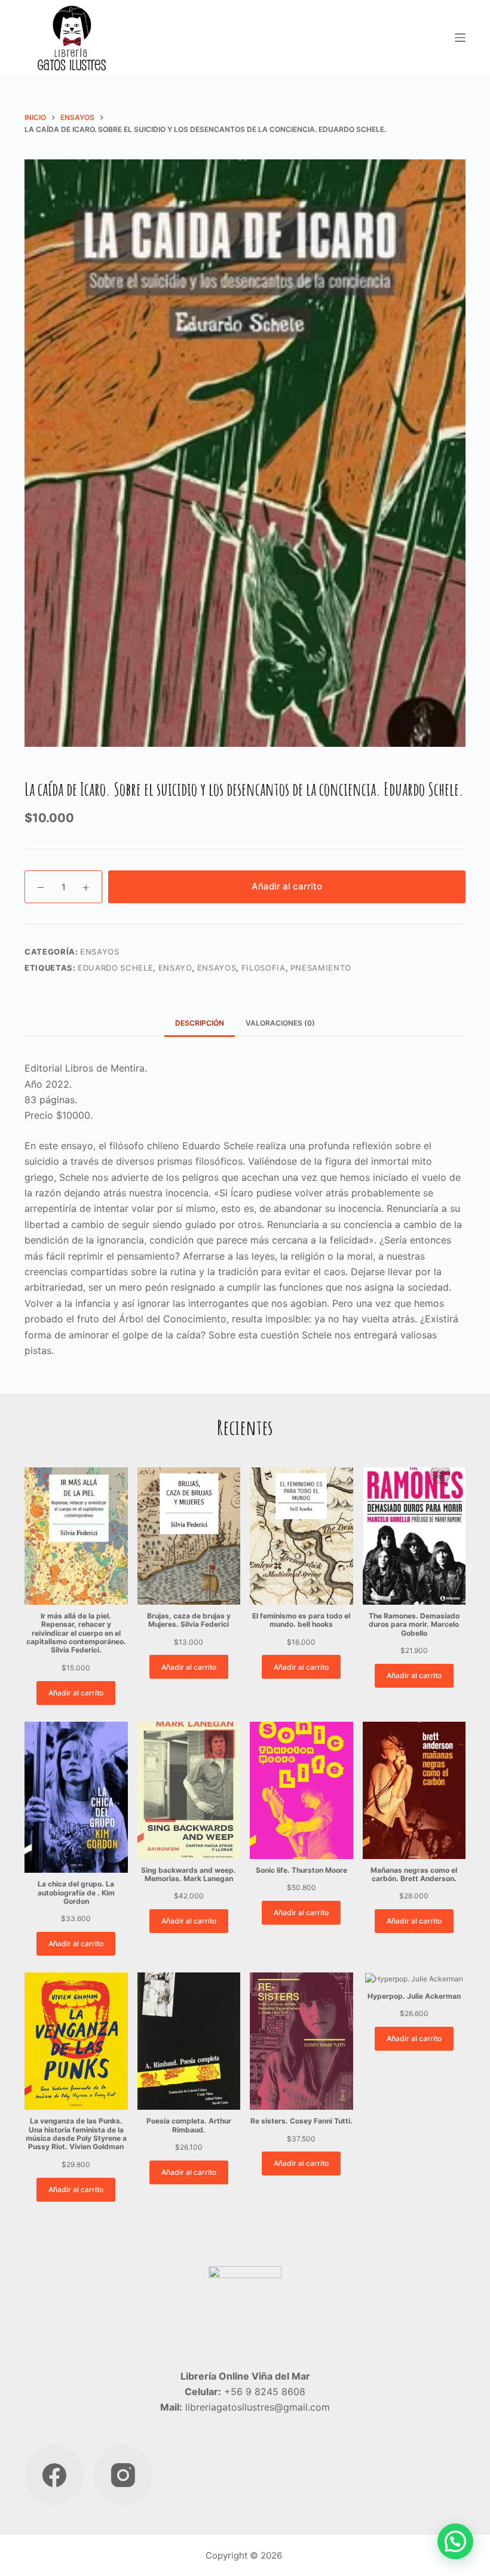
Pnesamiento (321, 968)
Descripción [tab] (200, 1023)
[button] (455, 2541)
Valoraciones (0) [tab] (280, 1023)
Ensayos (100, 952)
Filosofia (264, 968)
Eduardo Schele (115, 968)
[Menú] (460, 38)
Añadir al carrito (287, 886)
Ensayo (175, 968)
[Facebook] (54, 2475)
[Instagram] (123, 2475)
